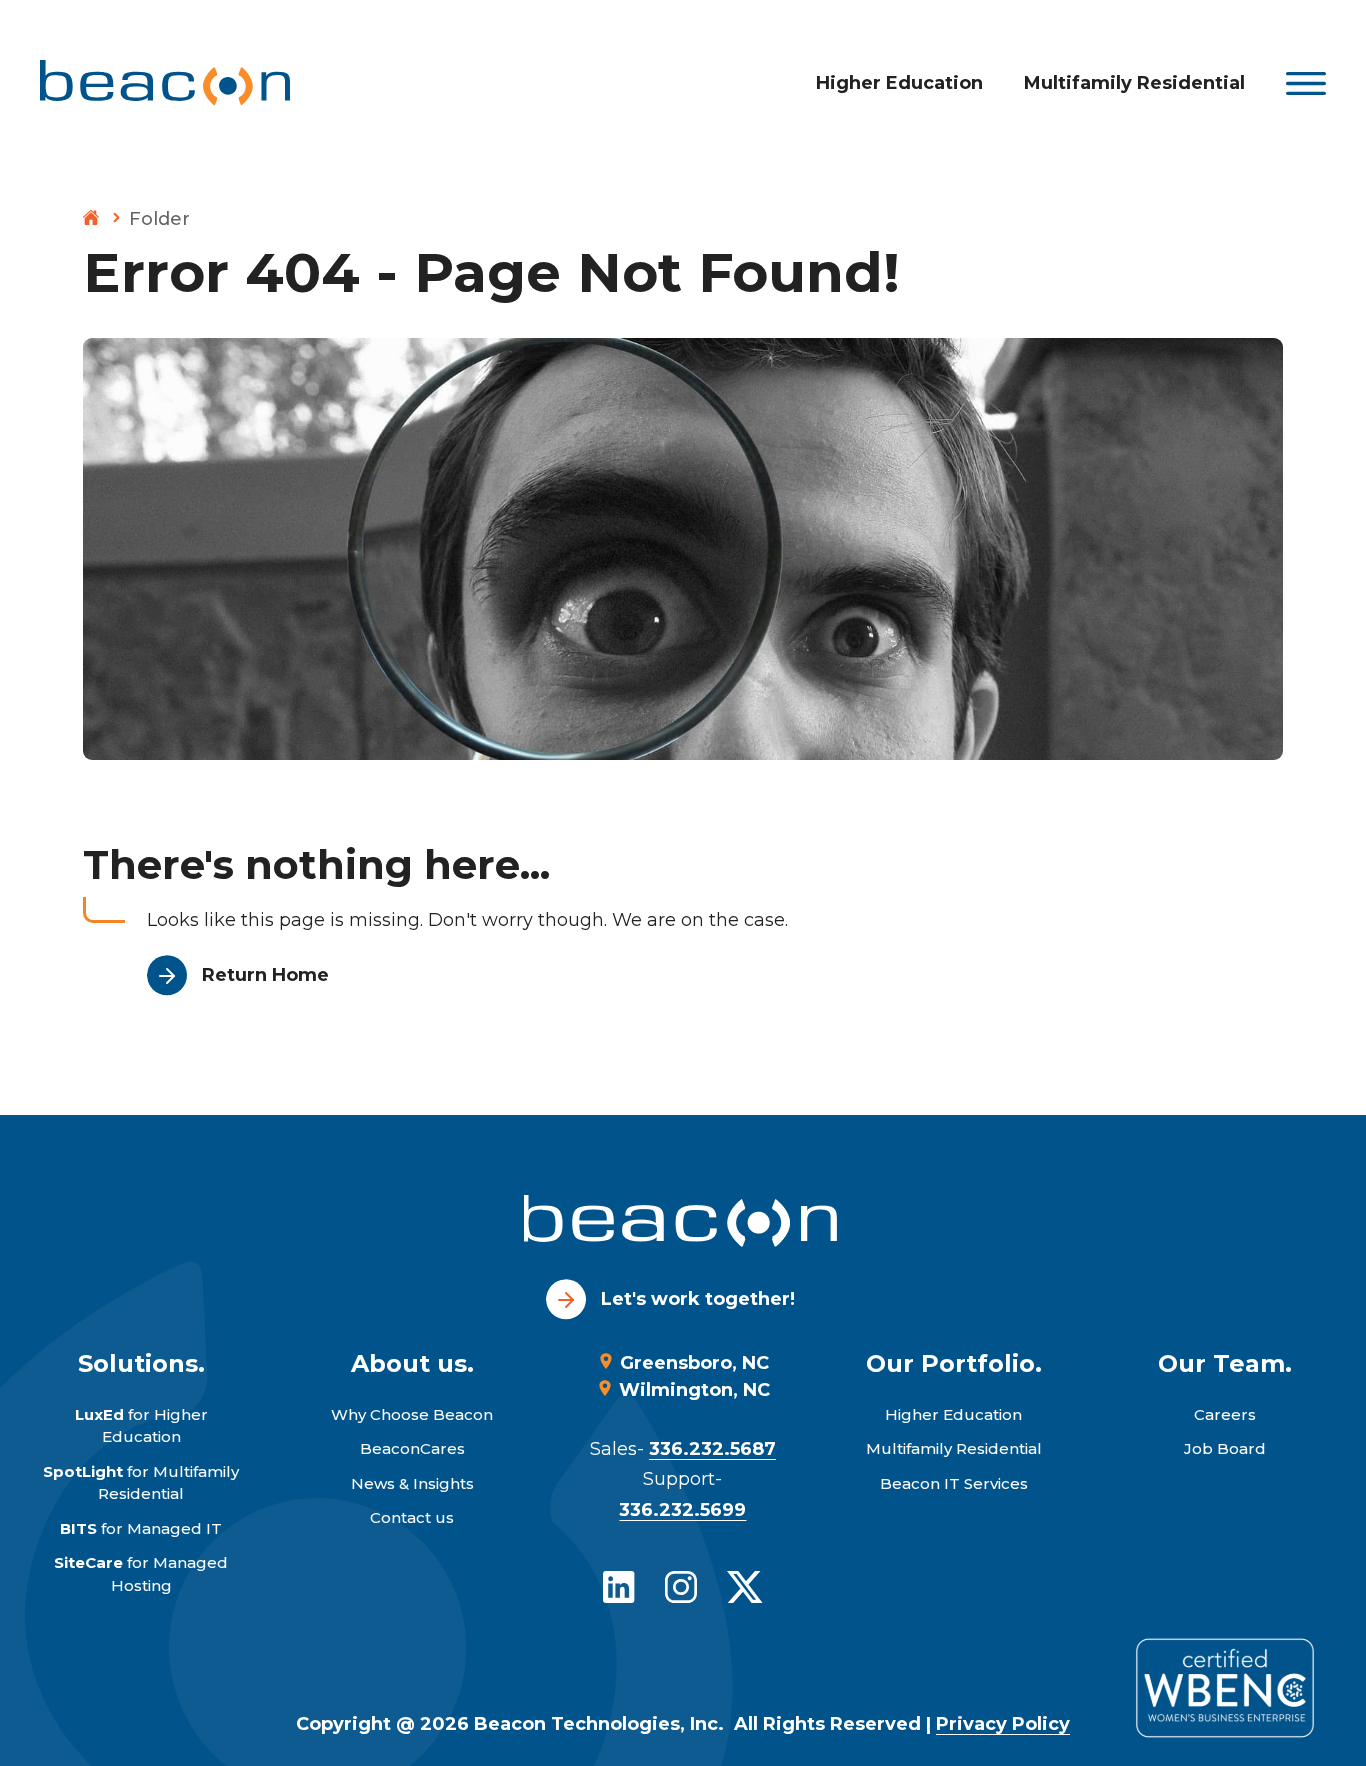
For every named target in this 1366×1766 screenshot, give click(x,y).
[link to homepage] (165, 83)
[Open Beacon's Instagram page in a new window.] (681, 1587)
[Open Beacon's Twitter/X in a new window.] (745, 1587)
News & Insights (412, 1483)
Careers (1225, 1414)
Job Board (1225, 1448)
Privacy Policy (1003, 1724)
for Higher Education (141, 1426)
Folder (159, 219)
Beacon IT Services (954, 1483)
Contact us (412, 1517)
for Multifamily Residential (141, 1483)
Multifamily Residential (1134, 83)
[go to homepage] (683, 1224)
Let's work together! (698, 1299)
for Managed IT (141, 1528)
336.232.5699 (682, 1510)
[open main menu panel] (1306, 83)
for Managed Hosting (141, 1574)
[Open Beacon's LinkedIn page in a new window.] (619, 1587)
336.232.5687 (712, 1449)
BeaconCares (412, 1448)
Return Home (265, 975)
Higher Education (899, 83)
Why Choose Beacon (412, 1414)
